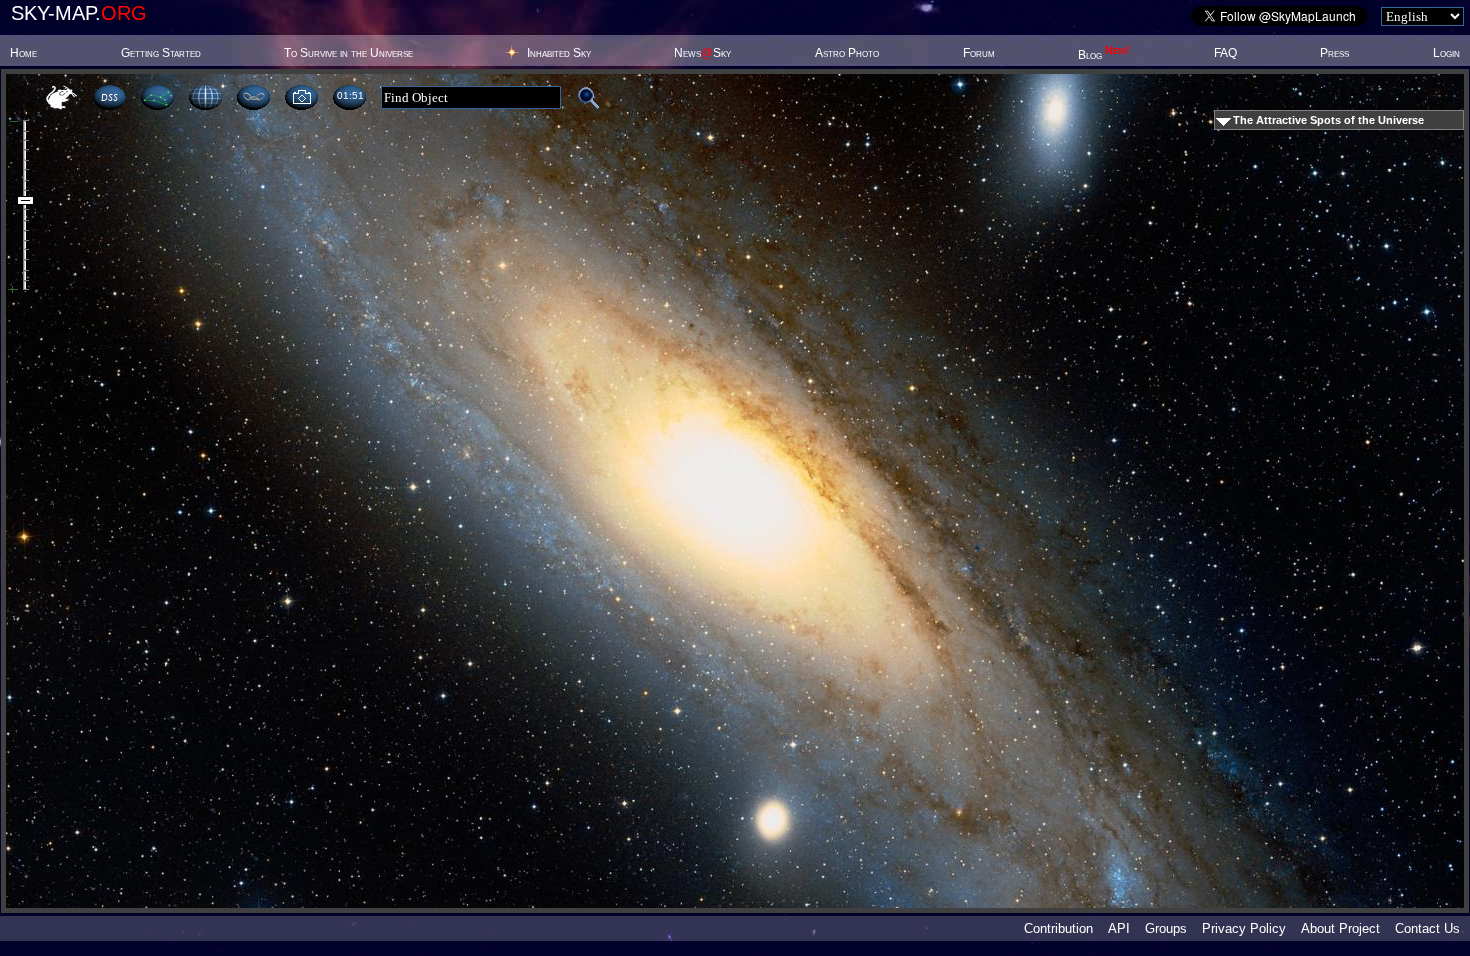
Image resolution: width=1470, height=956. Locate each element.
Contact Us (1427, 928)
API (1119, 928)
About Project (1340, 928)
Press (1334, 53)
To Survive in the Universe (348, 53)
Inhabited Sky (559, 53)
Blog (1104, 55)
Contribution (1058, 928)
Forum (979, 53)
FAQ (1225, 53)
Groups (1166, 928)
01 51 (350, 95)
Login (1446, 53)
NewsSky (702, 53)
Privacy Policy (1244, 928)
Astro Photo (847, 53)
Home (23, 53)
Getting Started (161, 53)
